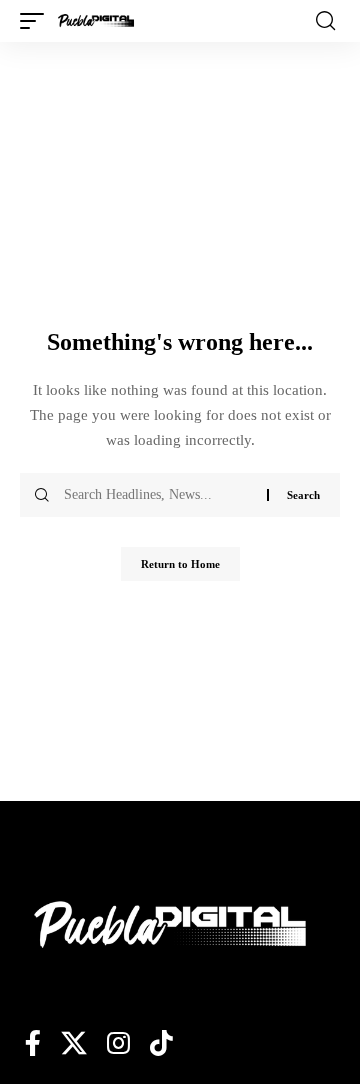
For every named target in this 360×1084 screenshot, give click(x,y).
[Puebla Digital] (96, 21)
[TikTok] (161, 1043)
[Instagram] (118, 1043)
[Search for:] (158, 495)
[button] (37, 21)
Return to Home (180, 564)
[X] (74, 1043)
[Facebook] (33, 1043)
